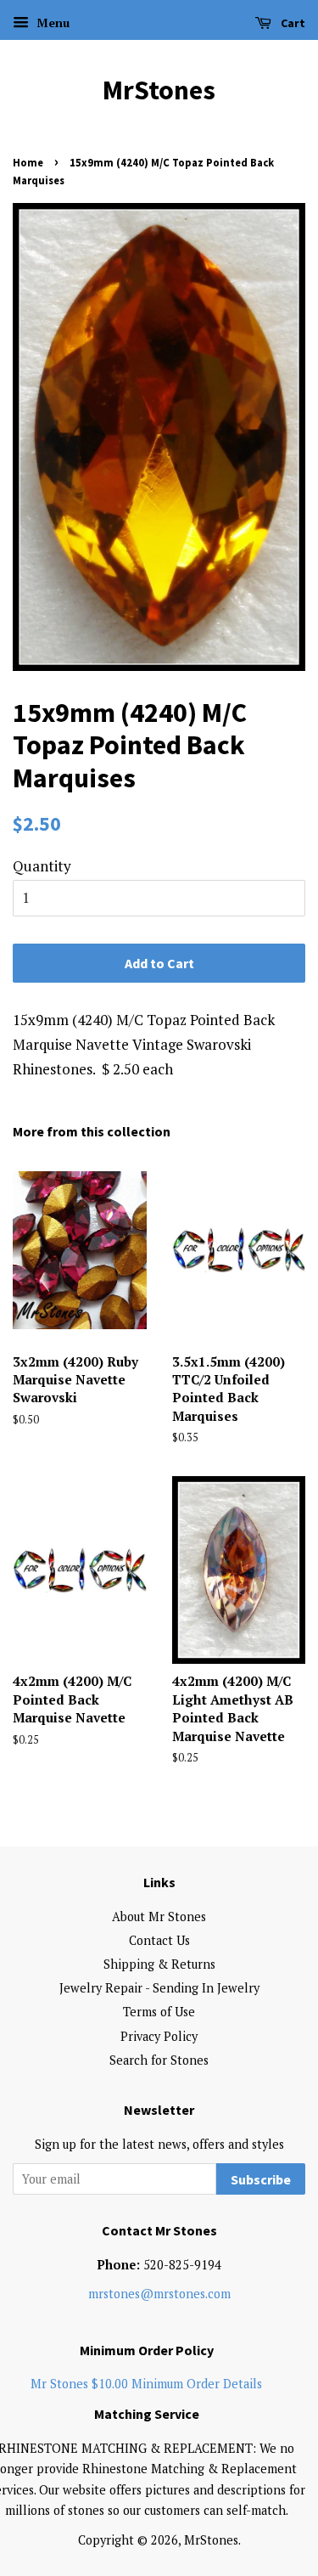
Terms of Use (159, 2012)
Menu (51, 23)
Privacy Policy (159, 2036)
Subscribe (261, 2179)
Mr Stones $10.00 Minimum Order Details (146, 2384)
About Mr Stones (159, 1916)
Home (28, 162)
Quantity (42, 866)
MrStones (159, 90)
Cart (292, 23)
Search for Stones (159, 2060)
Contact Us (159, 1940)
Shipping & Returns (159, 1964)
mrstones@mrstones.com (159, 2294)
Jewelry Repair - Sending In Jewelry (159, 1988)
